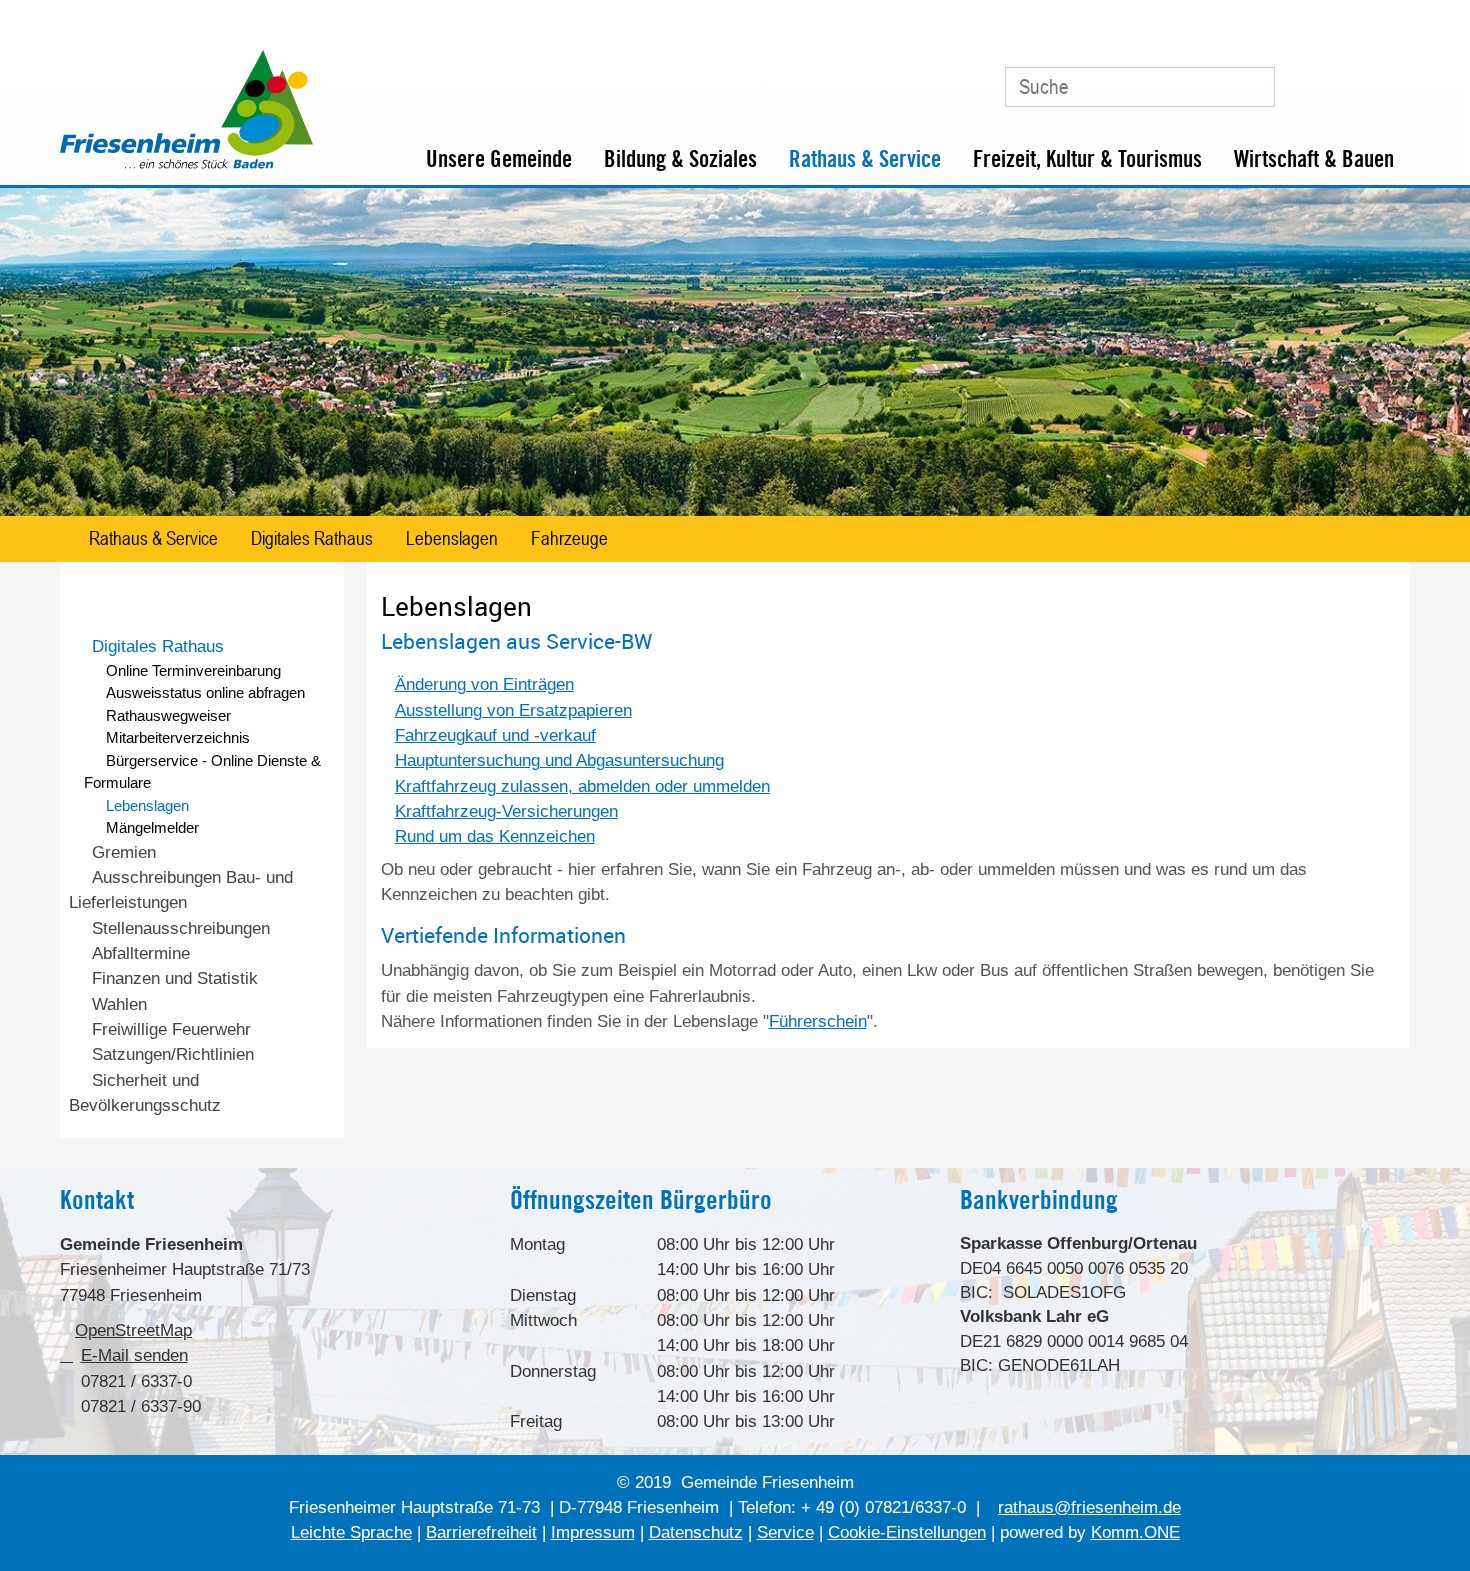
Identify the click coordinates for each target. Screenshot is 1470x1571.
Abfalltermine (141, 953)
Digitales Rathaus (312, 537)
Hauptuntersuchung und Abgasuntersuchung (559, 760)
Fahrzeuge (569, 537)
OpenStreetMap (133, 1330)
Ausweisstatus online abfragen (205, 692)
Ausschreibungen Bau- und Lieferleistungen (180, 890)
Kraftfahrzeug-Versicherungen (506, 811)
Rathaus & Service (865, 159)
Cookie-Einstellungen (907, 1532)
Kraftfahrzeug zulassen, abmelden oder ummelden (582, 786)
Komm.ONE (1135, 1532)
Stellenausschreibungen (181, 928)
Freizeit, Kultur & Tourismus (1087, 159)
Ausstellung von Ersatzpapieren (513, 710)
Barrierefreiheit (481, 1532)
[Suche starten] (1248, 87)
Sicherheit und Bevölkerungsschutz (145, 1093)
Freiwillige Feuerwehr (171, 1029)
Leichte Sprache (351, 1532)
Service (785, 1532)
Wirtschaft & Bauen (1314, 159)
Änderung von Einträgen (484, 684)
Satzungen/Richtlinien (173, 1054)
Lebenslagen (452, 537)
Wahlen (119, 1004)
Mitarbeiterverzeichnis (178, 737)
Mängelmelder (152, 827)
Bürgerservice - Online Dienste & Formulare (202, 772)
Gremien (124, 852)
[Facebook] (1344, 79)
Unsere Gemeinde (499, 159)
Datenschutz (696, 1532)
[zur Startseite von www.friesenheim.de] (186, 164)
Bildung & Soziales (680, 159)
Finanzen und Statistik (175, 978)
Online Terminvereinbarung (193, 670)
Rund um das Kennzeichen (495, 836)
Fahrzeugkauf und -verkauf (495, 735)
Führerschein (818, 1021)
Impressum (593, 1532)
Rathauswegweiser (168, 715)
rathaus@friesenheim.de (1089, 1507)
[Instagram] (1386, 79)
